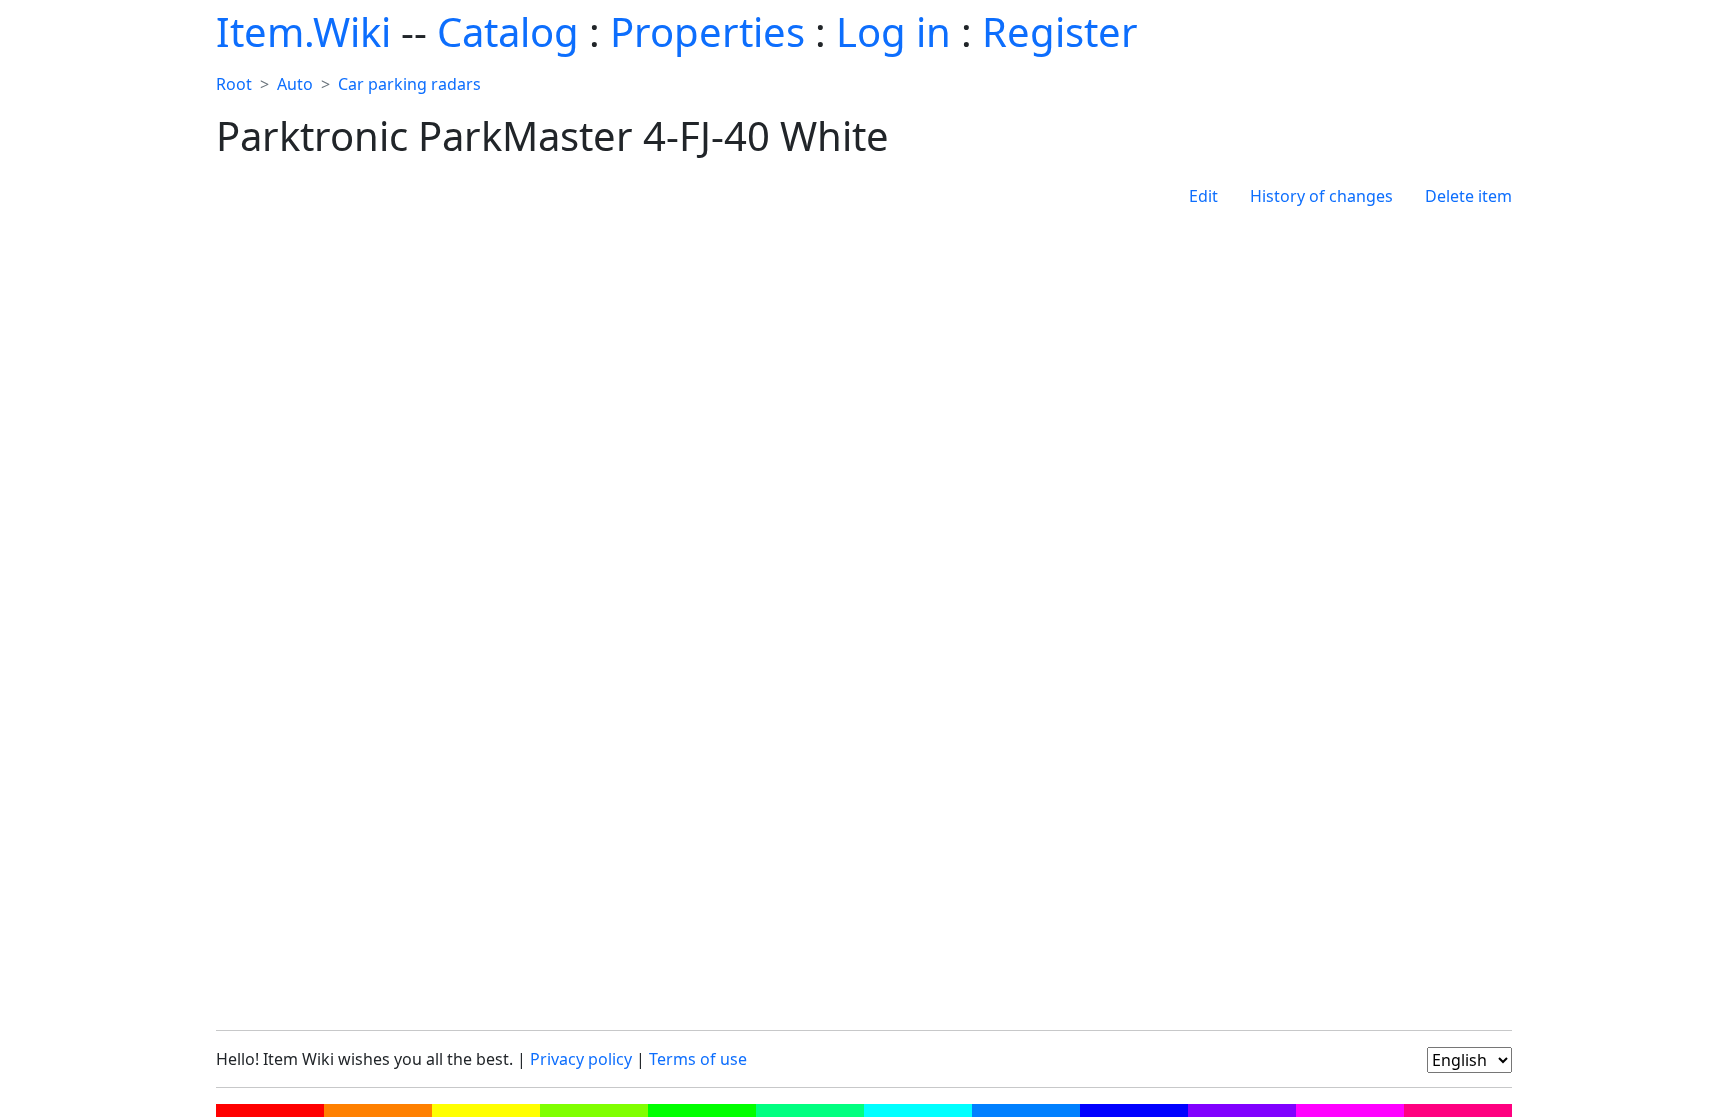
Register (1060, 31)
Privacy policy (581, 1059)
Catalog (508, 31)
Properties (707, 31)
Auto (295, 84)
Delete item (1468, 196)
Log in (893, 31)
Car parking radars (409, 84)
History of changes (1321, 196)
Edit (1203, 196)
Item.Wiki (303, 31)
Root (234, 84)
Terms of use (698, 1059)
